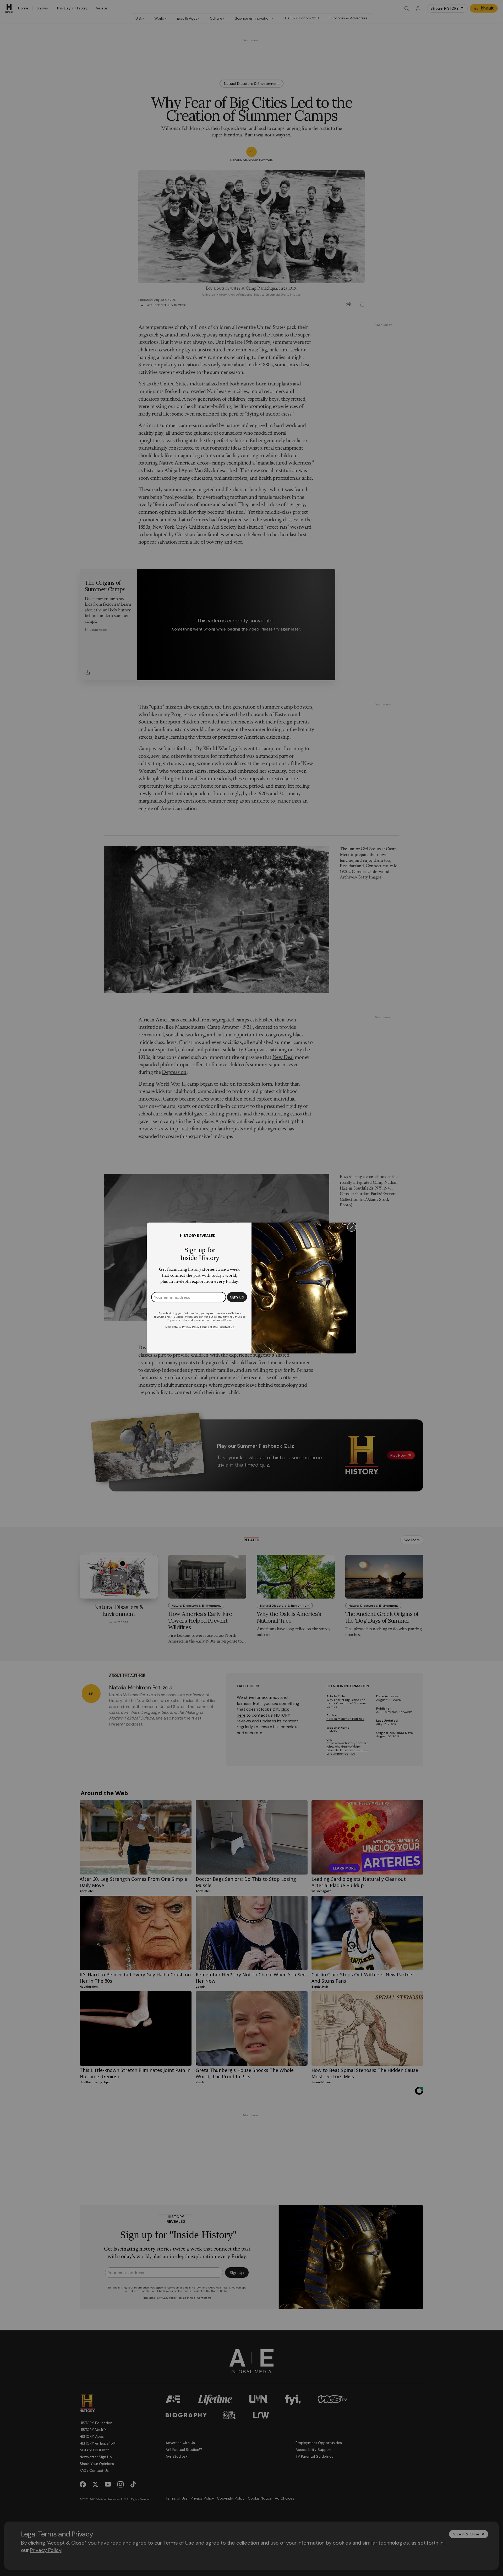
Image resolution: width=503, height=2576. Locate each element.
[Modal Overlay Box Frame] (251, 1288)
